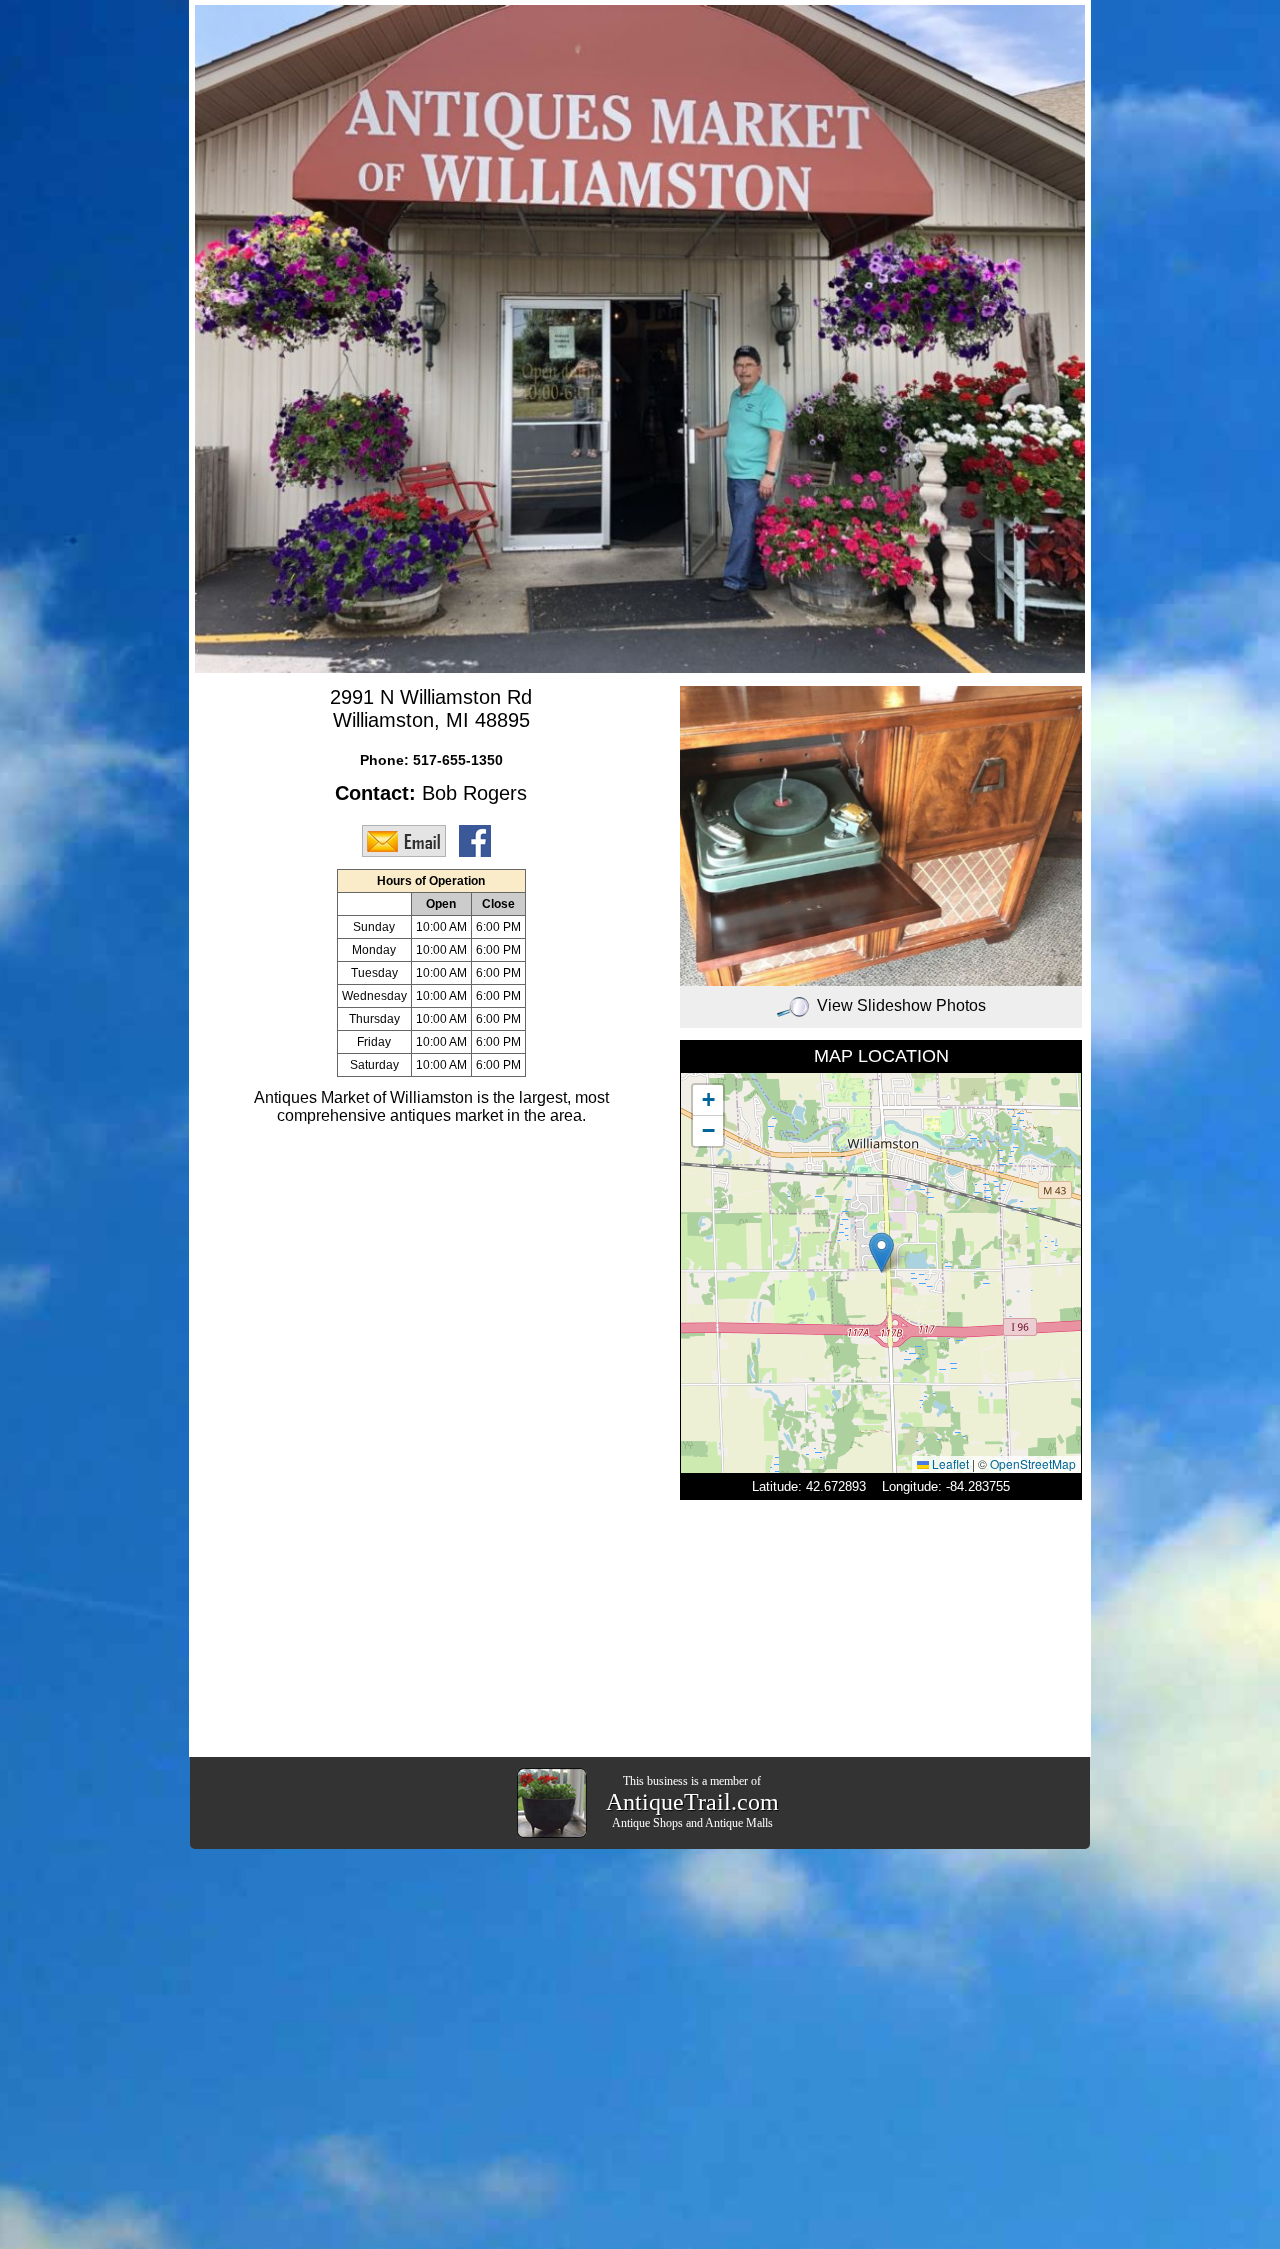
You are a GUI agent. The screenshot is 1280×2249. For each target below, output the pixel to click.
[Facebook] (480, 840)
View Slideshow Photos (901, 1005)
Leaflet (949, 1463)
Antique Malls (739, 1823)
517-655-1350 (458, 760)
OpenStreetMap (1033, 1463)
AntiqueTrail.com (692, 1802)
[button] (881, 1252)
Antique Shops (647, 1823)
